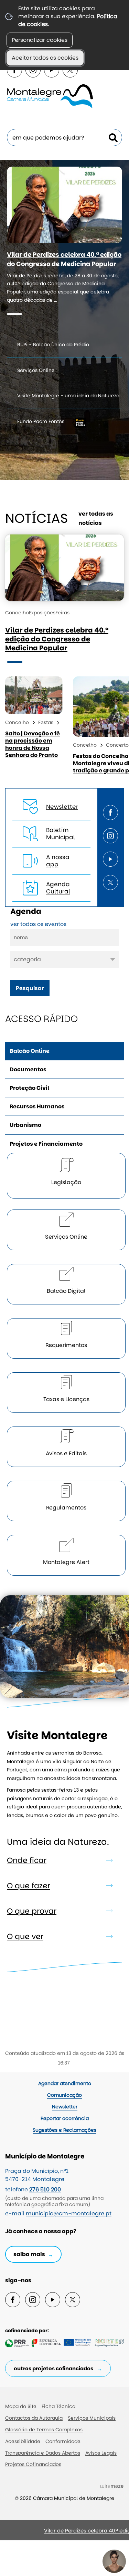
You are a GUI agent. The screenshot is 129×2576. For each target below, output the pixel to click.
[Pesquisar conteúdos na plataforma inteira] (113, 138)
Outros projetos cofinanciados (53, 2368)
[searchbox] (64, 137)
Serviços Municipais (92, 2418)
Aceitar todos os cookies (45, 58)
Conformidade (63, 2441)
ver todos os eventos (38, 924)
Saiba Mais (29, 2254)
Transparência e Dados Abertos (43, 2453)
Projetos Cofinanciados (33, 2464)
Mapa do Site (21, 2406)
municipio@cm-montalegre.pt (69, 2213)
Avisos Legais (101, 2453)
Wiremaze (112, 2486)
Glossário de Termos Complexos (44, 2430)
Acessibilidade (23, 2441)
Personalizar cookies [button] (40, 40)
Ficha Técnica (58, 2406)
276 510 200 (45, 2189)
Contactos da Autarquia (34, 2418)
